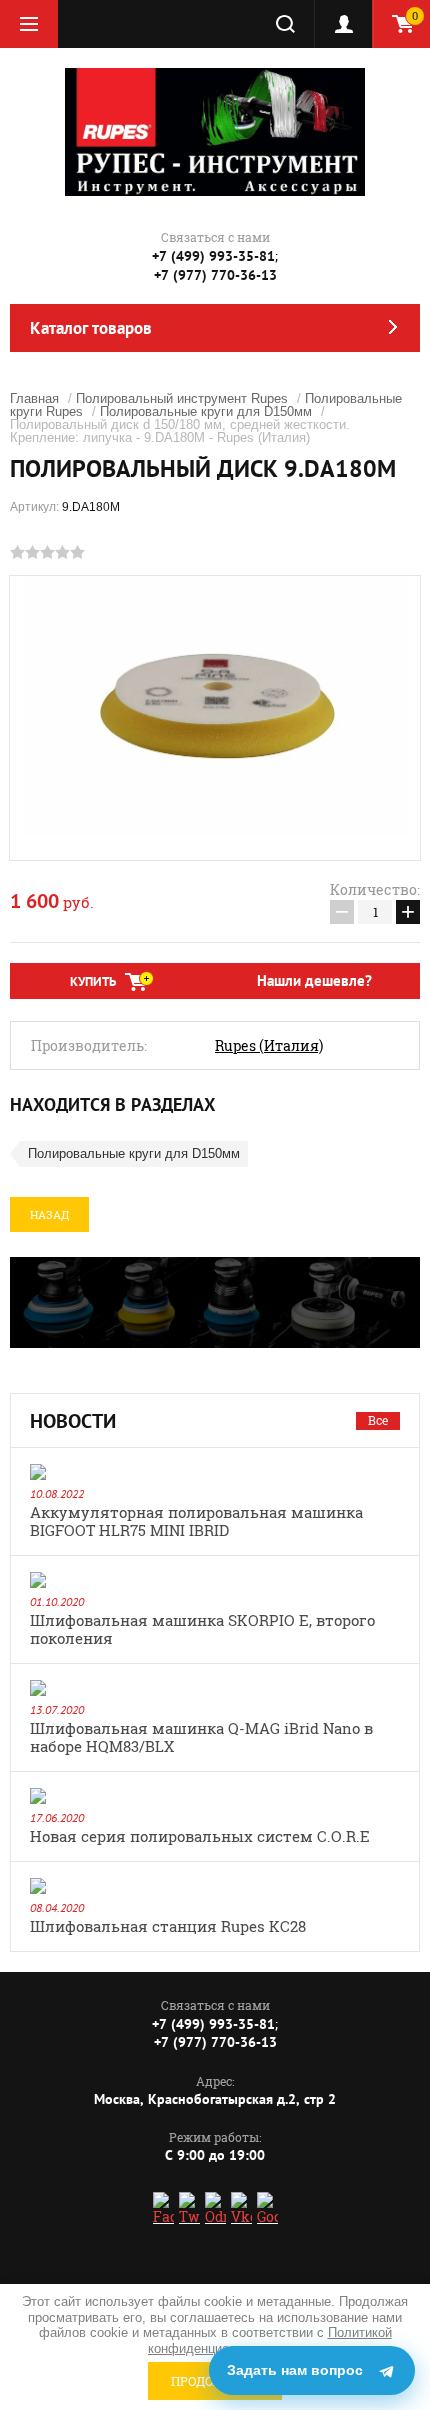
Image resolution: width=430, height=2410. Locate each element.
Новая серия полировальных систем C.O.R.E (200, 1836)
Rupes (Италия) (269, 1046)
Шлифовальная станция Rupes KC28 (168, 1926)
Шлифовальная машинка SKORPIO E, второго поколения (202, 1629)
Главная (34, 398)
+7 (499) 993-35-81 (213, 256)
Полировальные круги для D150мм (206, 411)
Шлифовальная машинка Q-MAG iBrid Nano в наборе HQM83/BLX (201, 1737)
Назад (49, 1214)
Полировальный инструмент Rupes (182, 398)
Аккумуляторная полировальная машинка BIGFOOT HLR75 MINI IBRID (196, 1521)
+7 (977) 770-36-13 (215, 275)
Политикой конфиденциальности (270, 2340)
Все (378, 1420)
